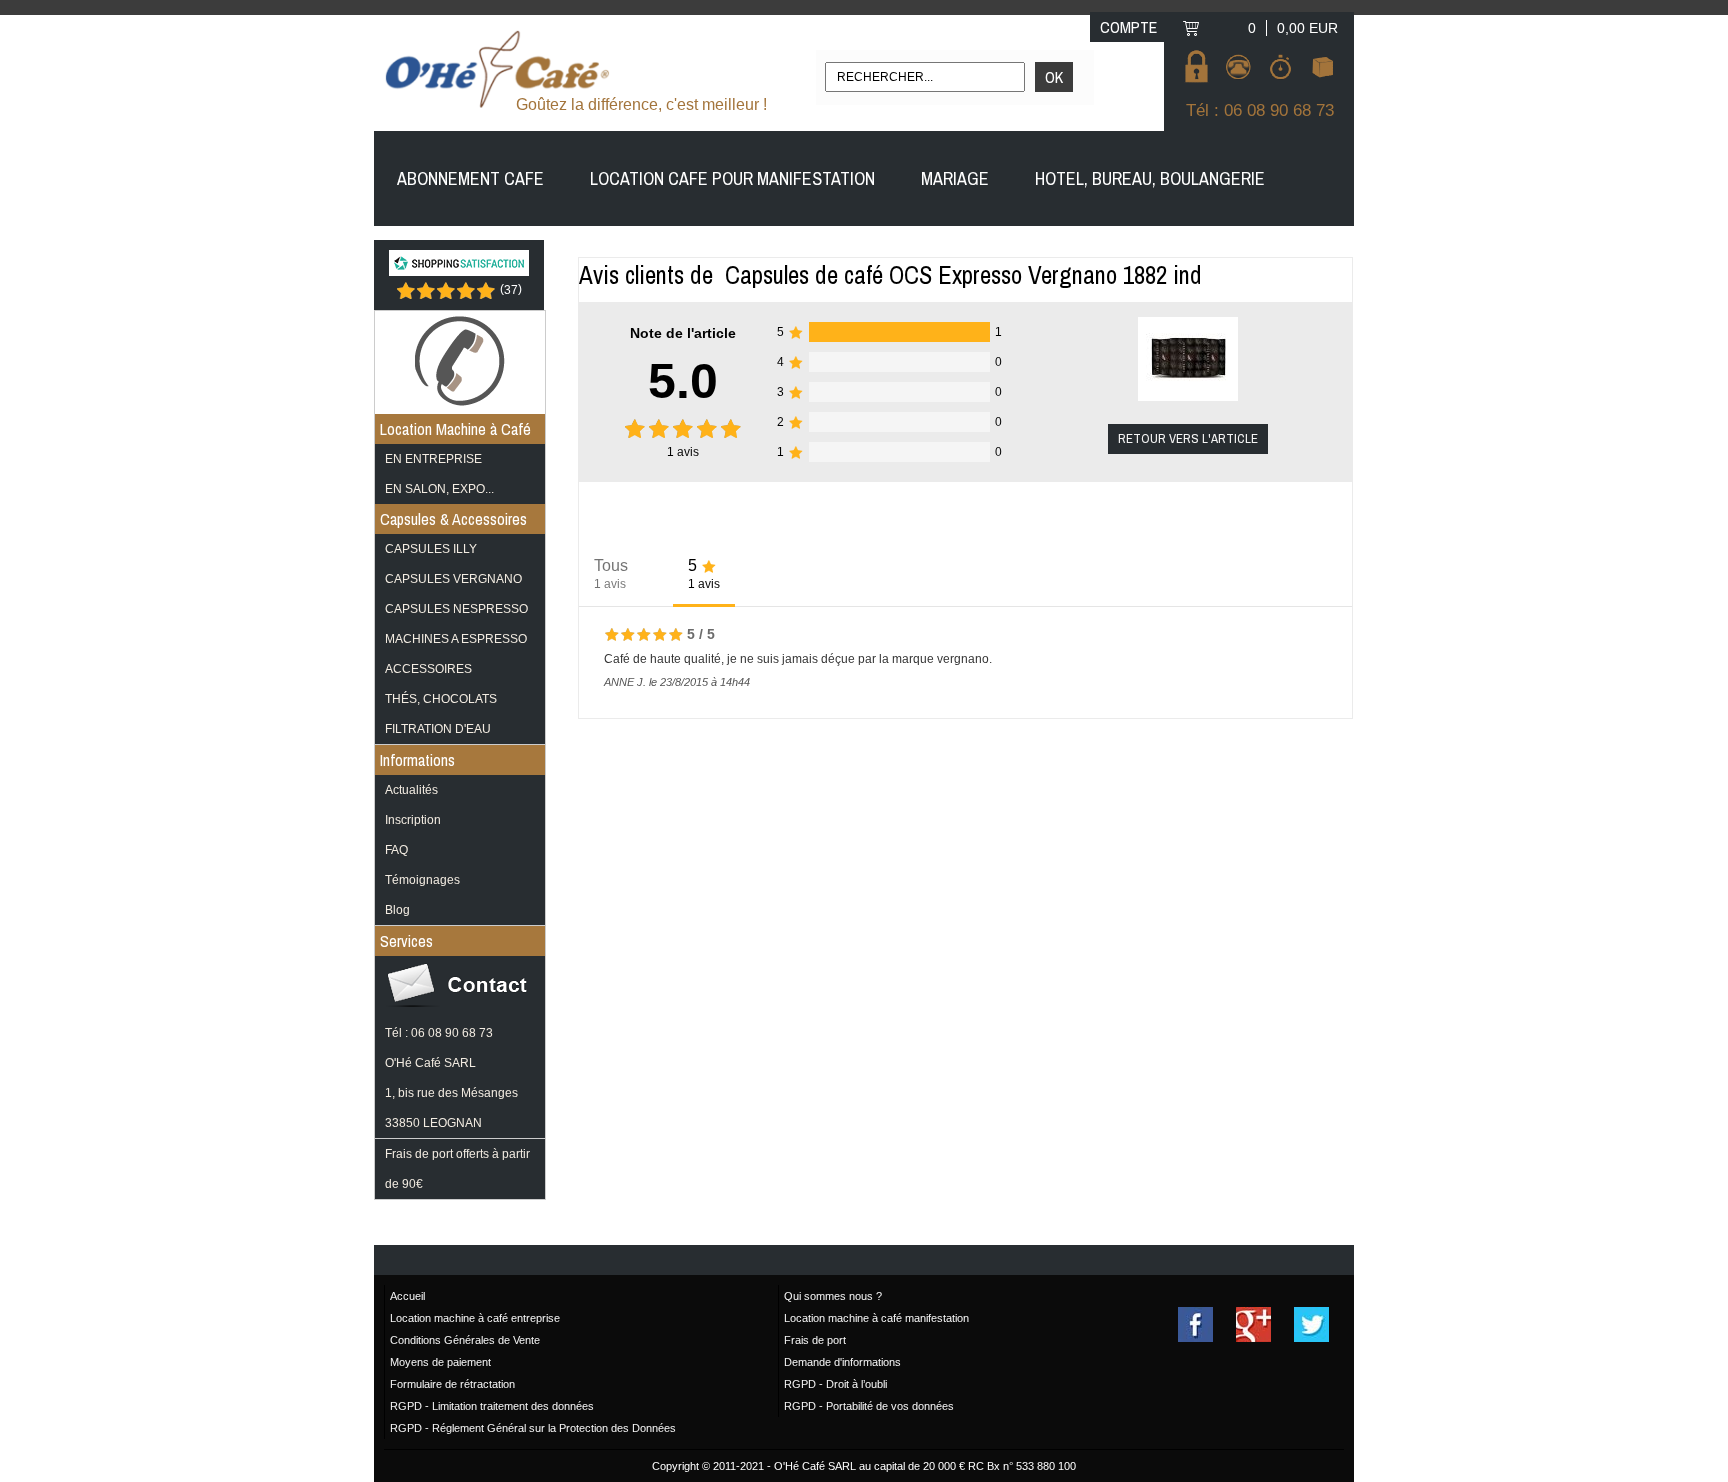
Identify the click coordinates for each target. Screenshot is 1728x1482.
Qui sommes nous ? (833, 1296)
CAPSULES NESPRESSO (456, 609)
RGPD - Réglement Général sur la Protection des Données (533, 1428)
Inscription (413, 820)
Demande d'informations (842, 1362)
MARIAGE (955, 178)
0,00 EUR (1307, 28)
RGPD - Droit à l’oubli (835, 1384)
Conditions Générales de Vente (465, 1340)
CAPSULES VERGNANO (453, 579)
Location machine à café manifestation (876, 1318)
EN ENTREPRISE (433, 459)
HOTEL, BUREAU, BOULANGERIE (1150, 178)
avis (683, 452)
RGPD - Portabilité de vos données (869, 1406)
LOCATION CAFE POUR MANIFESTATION (732, 178)
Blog (397, 910)
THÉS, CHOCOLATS (441, 699)
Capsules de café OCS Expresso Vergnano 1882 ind (963, 275)
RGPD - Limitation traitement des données (492, 1406)
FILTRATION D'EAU (438, 729)
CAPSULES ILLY (431, 549)
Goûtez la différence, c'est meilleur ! (641, 104)
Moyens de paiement (440, 1362)
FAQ (396, 850)
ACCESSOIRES (428, 669)
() (511, 289)
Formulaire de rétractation (452, 1384)
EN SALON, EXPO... (439, 489)
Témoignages (422, 880)
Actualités (411, 790)
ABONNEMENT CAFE (470, 178)
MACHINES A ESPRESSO (456, 639)
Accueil (407, 1296)
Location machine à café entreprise (475, 1318)
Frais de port (815, 1340)
